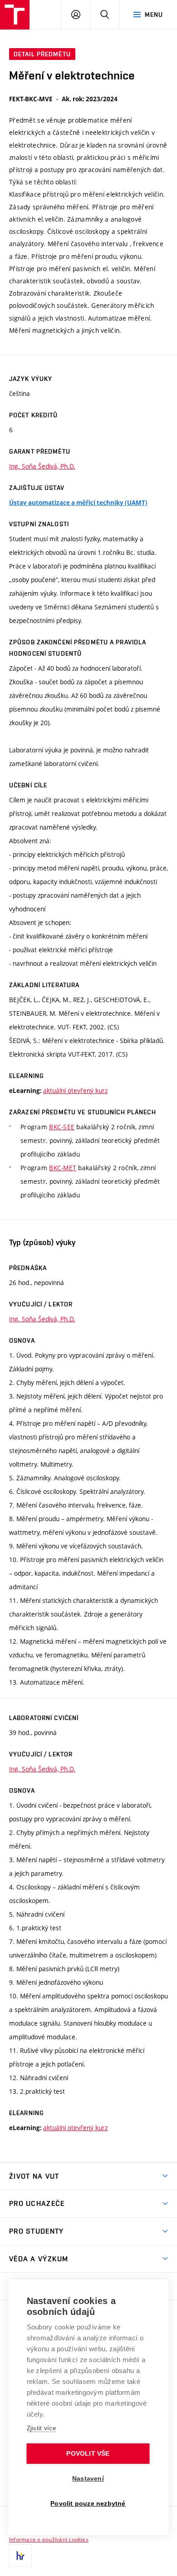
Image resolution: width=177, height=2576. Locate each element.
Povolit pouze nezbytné (88, 2504)
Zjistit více (42, 2428)
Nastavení (88, 2479)
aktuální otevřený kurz (75, 1090)
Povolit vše (88, 2454)
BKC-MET (63, 1168)
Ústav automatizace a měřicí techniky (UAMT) (78, 503)
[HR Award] (20, 2556)
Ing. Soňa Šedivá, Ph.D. (42, 466)
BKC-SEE (62, 1127)
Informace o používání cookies (49, 2539)
